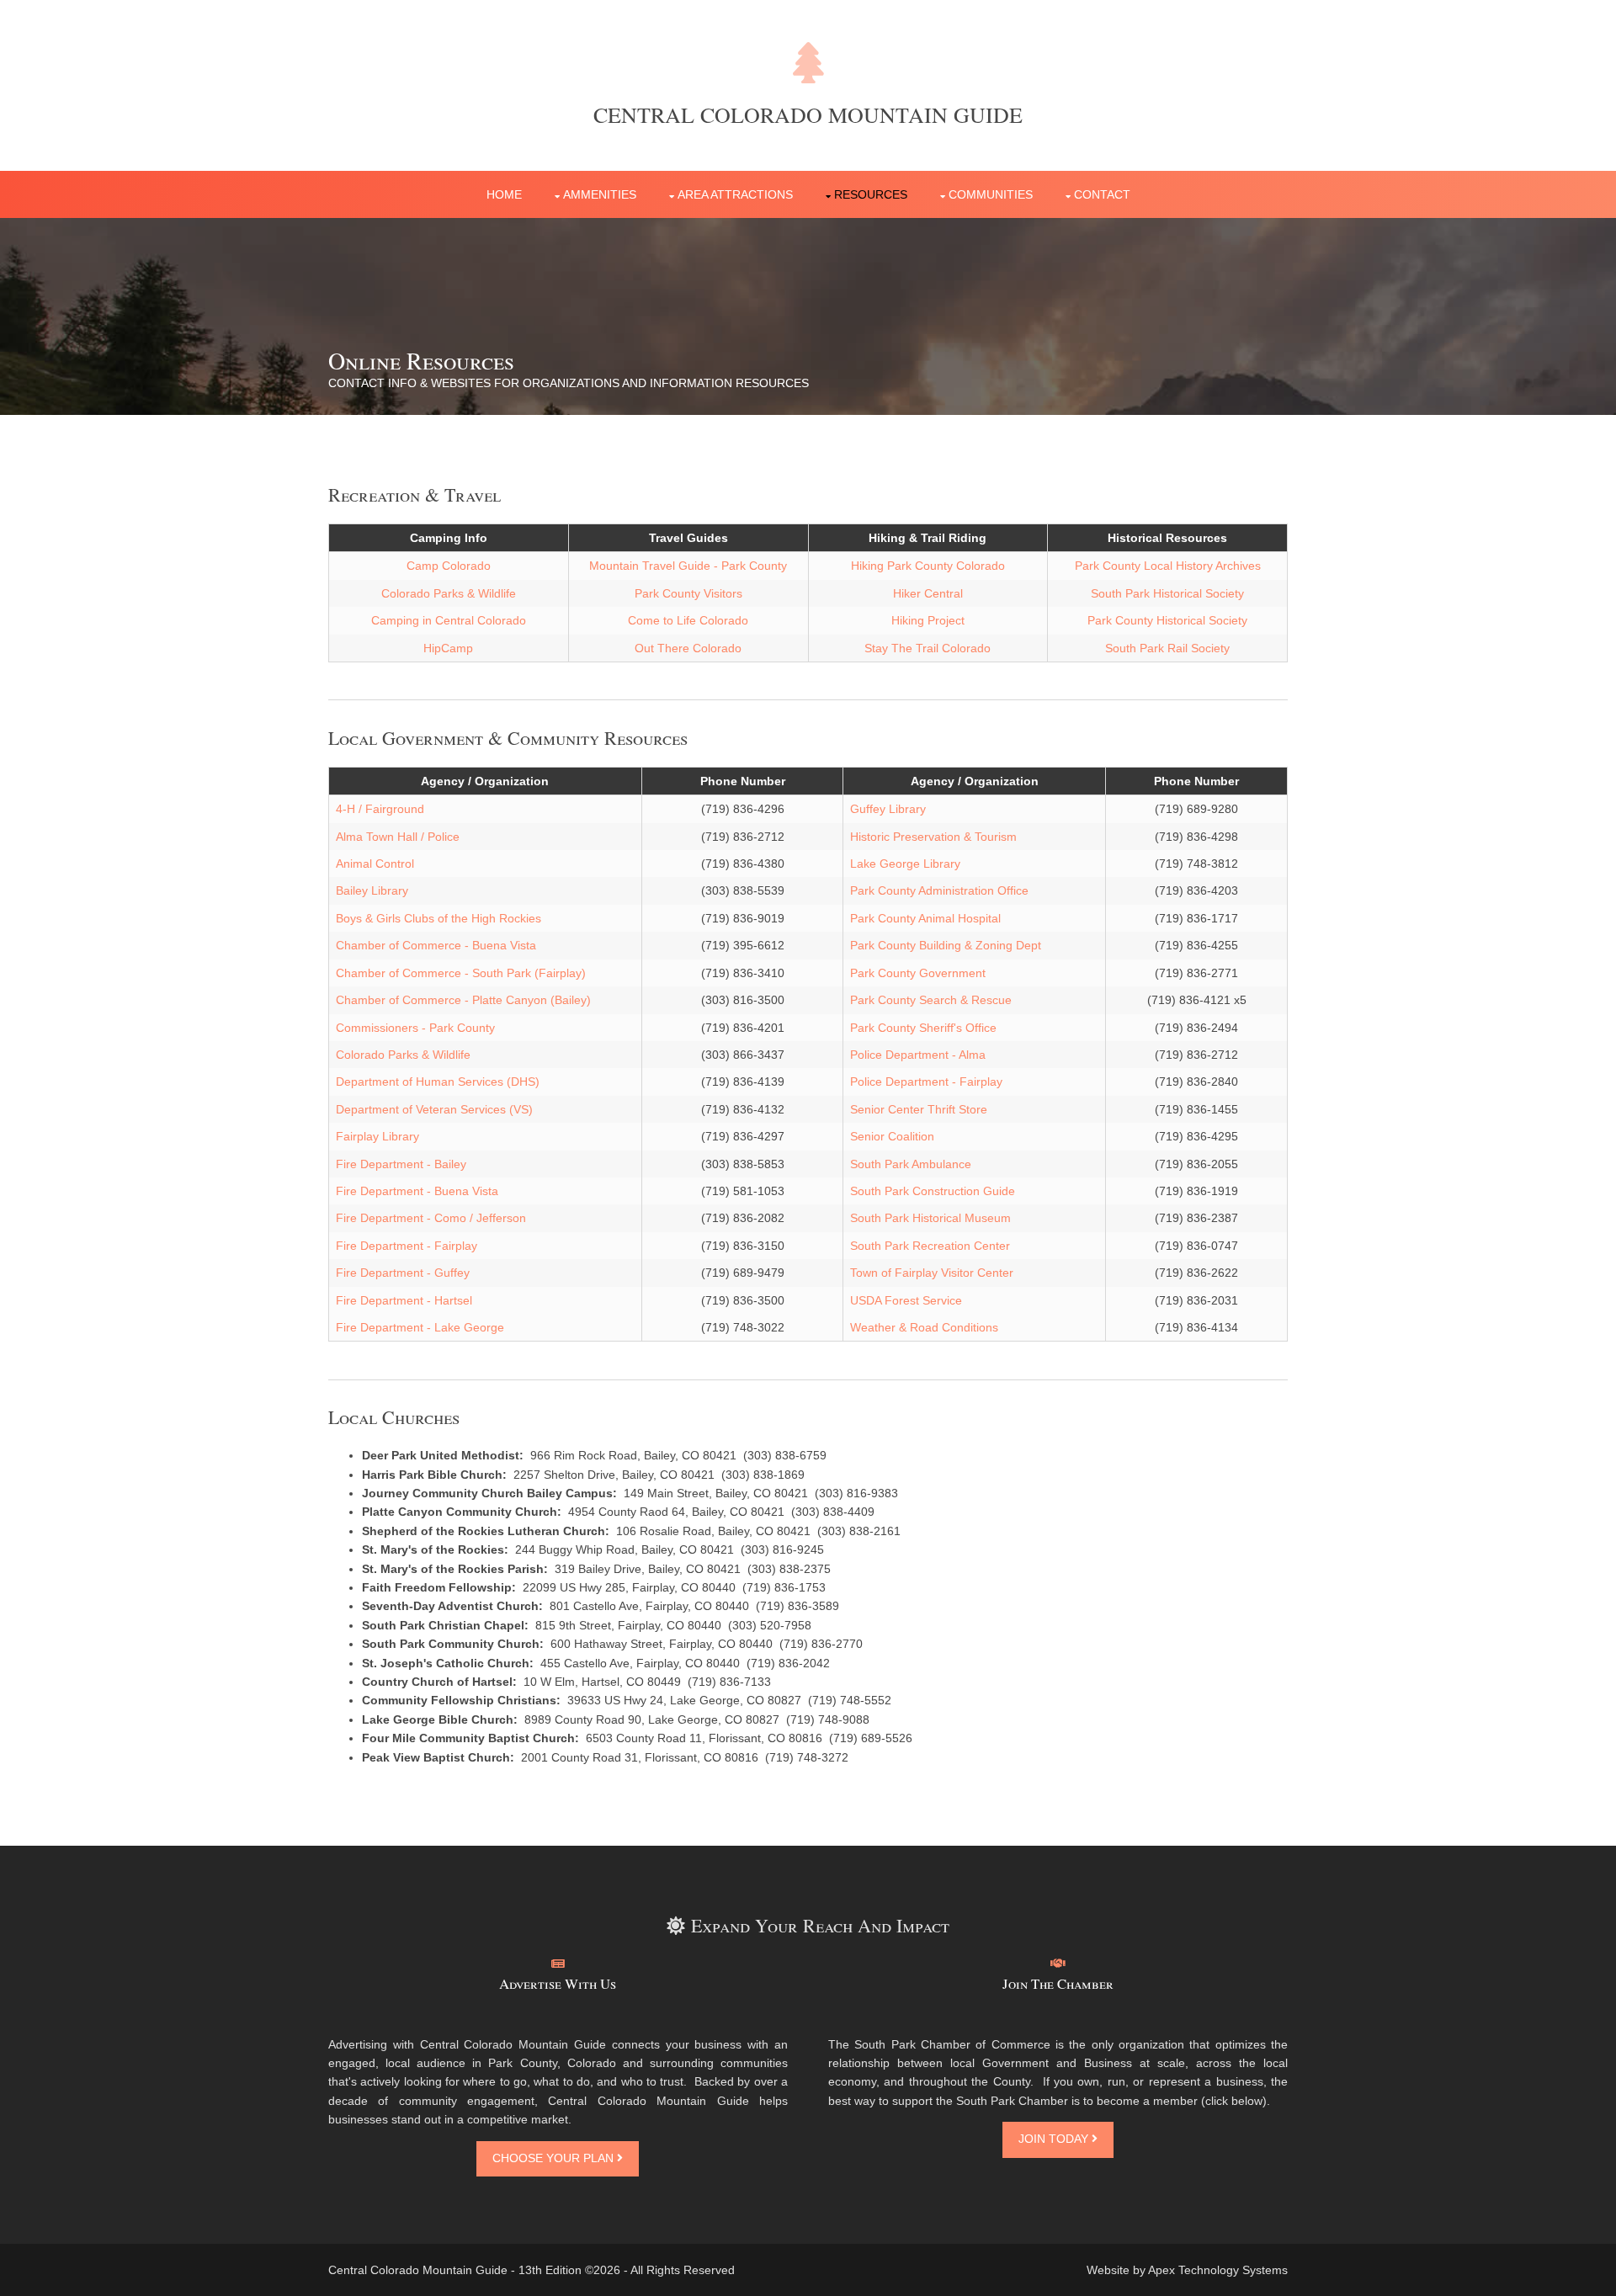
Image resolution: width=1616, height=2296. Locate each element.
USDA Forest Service (906, 1300)
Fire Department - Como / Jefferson (431, 1218)
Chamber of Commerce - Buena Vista (436, 945)
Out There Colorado (688, 648)
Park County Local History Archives (1168, 566)
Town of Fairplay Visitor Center (932, 1273)
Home (504, 194)
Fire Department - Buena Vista (417, 1191)
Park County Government (918, 973)
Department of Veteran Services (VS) (434, 1109)
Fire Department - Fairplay (407, 1246)
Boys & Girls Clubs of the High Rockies (439, 918)
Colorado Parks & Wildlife (449, 593)
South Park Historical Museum (930, 1218)
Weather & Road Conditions (924, 1327)
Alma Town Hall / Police (398, 837)
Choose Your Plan (555, 2158)
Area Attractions (735, 194)
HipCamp (448, 648)
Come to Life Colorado (688, 620)
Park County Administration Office (939, 890)
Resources (871, 194)
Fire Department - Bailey (401, 1164)
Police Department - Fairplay (926, 1082)
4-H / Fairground (380, 809)
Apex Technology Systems (1218, 2270)
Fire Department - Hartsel (404, 1300)
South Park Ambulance (911, 1164)
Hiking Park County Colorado (928, 566)
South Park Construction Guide (933, 1191)
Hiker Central (928, 593)
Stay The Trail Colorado (928, 648)
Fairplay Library (377, 1136)
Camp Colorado (449, 566)
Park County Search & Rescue (931, 1000)
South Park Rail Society (1167, 648)
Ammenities (600, 194)
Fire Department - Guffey (403, 1273)
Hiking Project (928, 620)
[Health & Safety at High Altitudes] (558, 1964)
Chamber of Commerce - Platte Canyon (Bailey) (463, 1000)
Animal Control (375, 864)
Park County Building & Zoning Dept (946, 945)
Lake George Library (905, 864)
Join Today (1055, 2139)
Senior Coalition (892, 1136)
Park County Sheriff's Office (923, 1028)
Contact (1102, 194)
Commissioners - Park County (415, 1028)
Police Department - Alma (918, 1055)
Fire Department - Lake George (420, 1327)
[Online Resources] (1058, 1964)
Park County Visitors (688, 593)
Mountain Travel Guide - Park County (688, 566)
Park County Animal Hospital (925, 918)
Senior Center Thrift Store (919, 1109)
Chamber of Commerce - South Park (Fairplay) (461, 973)
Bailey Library (372, 890)
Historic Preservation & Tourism (933, 837)
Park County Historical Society (1167, 620)
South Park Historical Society (1167, 593)
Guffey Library (888, 809)
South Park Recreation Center (930, 1246)
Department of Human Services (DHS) (438, 1082)
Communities (991, 194)
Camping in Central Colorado (449, 620)
